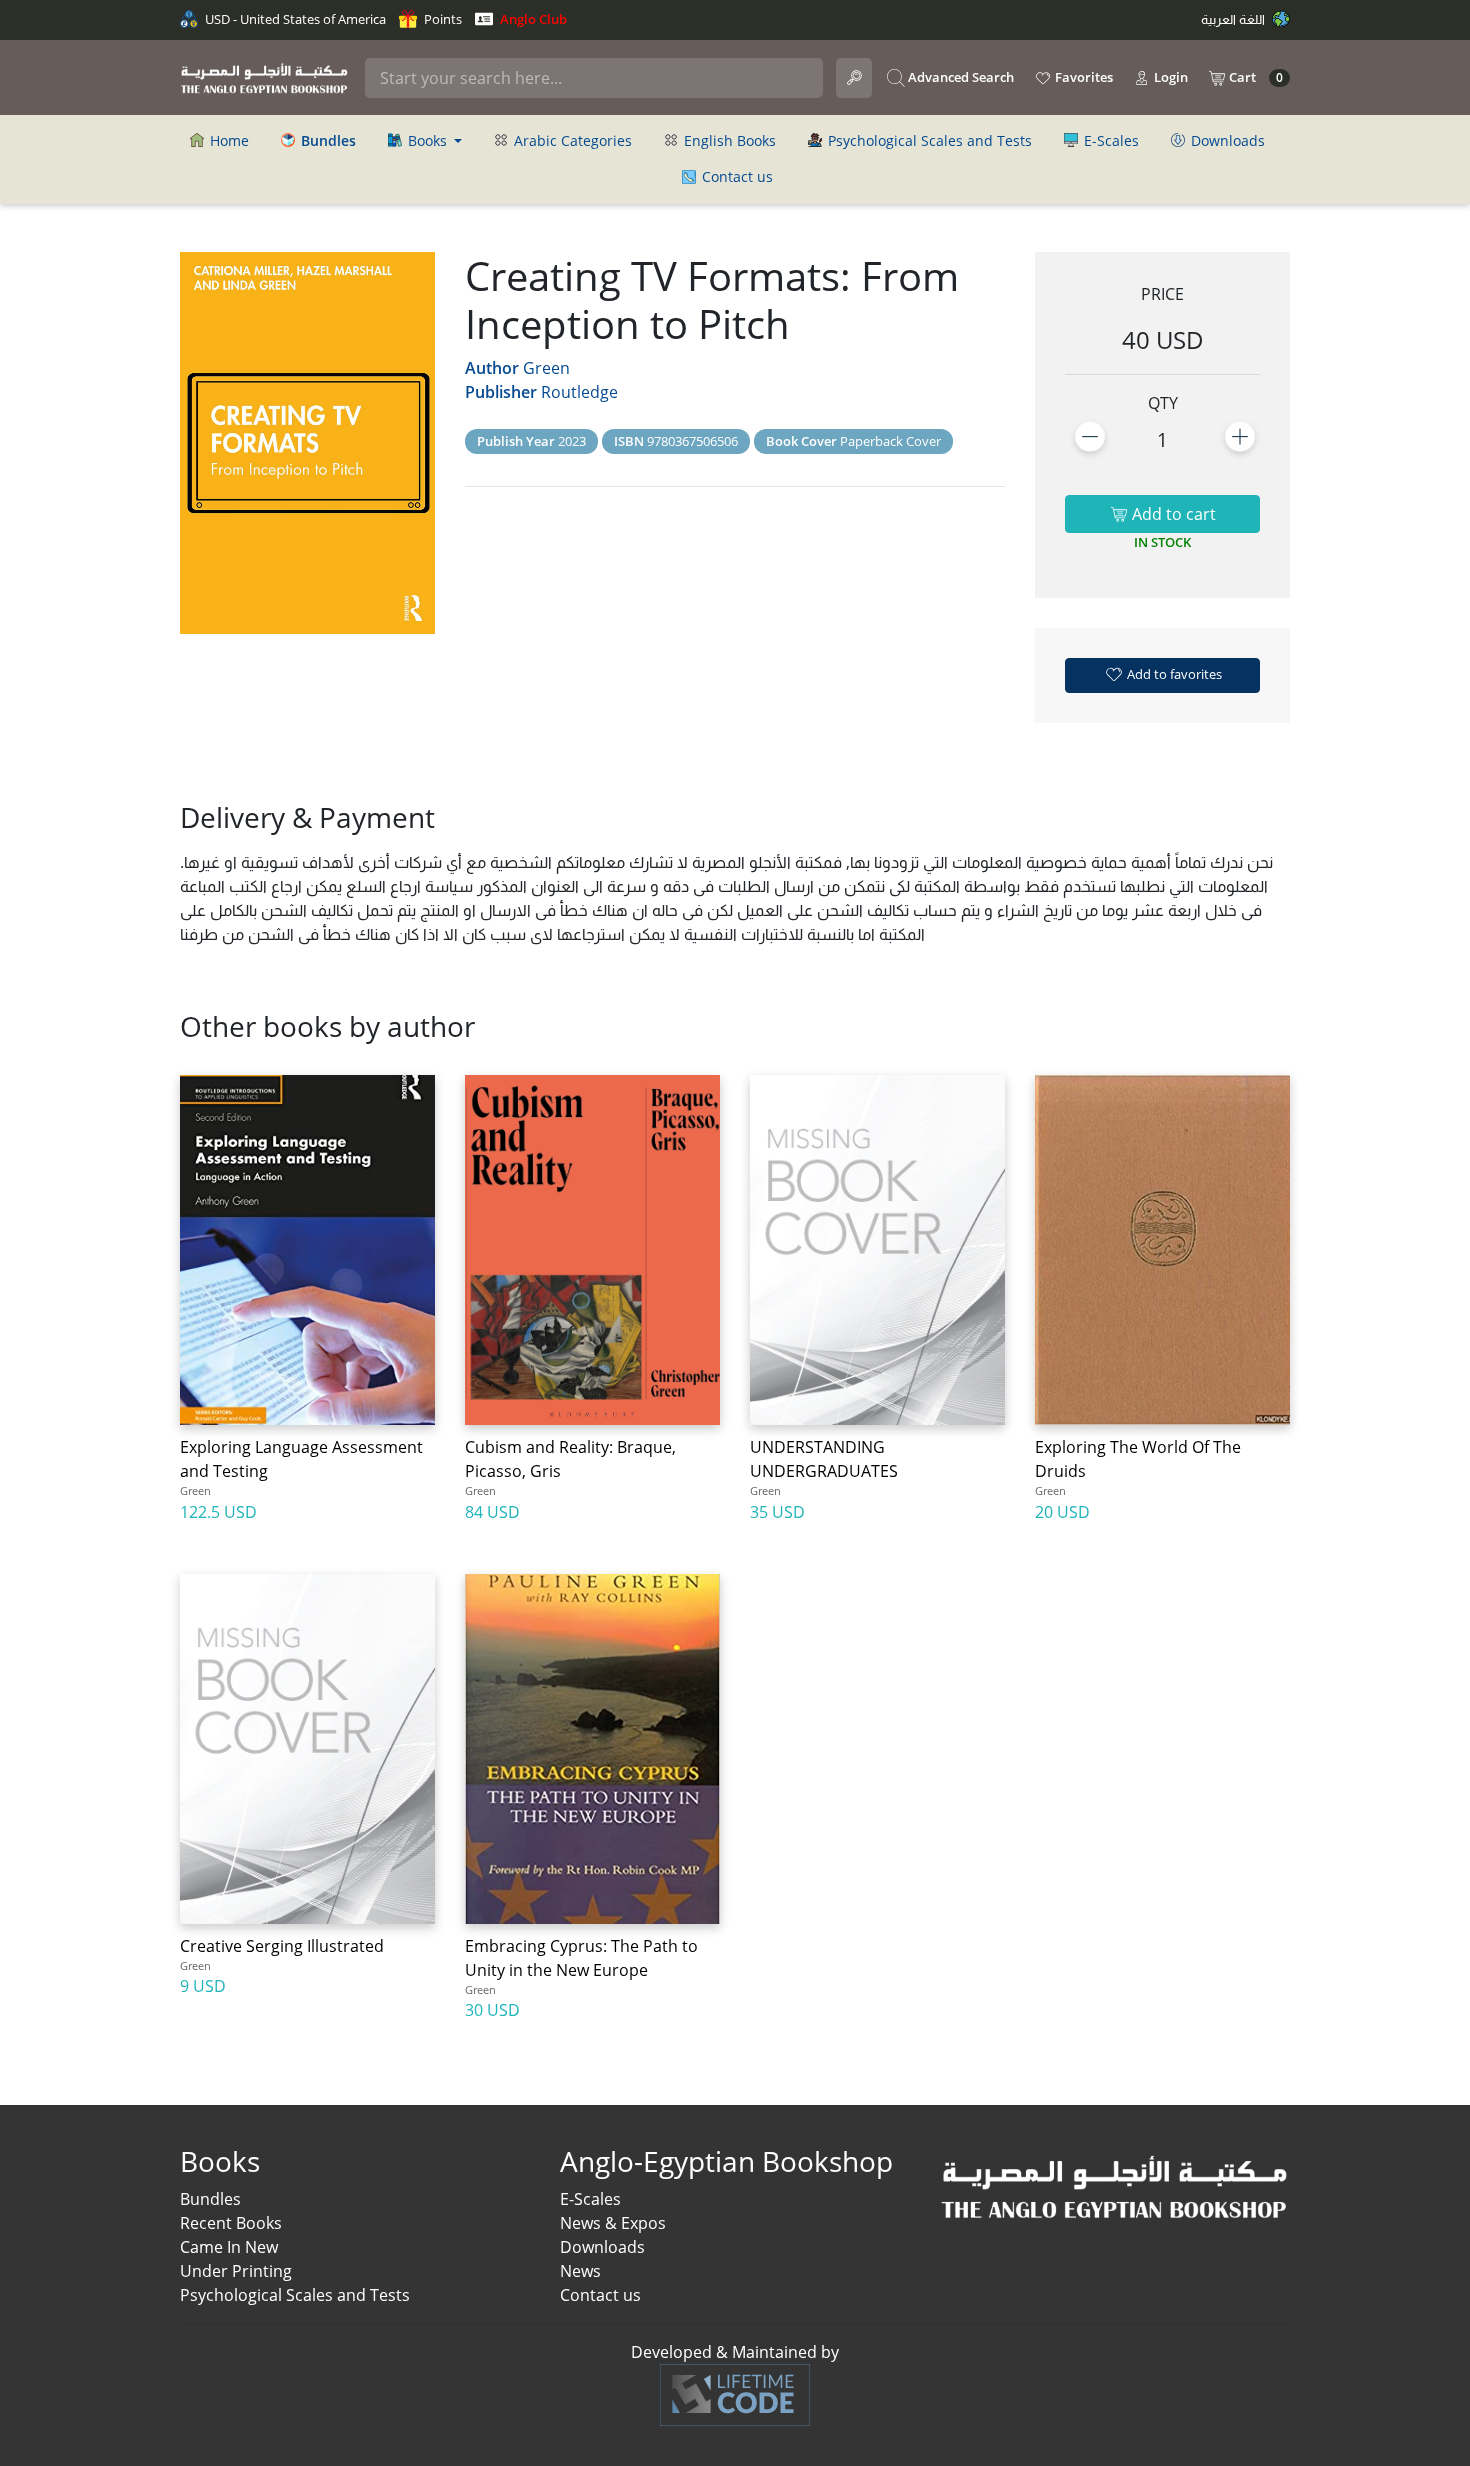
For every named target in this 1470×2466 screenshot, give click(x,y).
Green (546, 368)
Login (1169, 77)
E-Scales (1109, 140)
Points (441, 19)
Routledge (579, 392)
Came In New (229, 2247)
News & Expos (613, 2223)
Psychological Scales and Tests (928, 140)
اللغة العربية (1234, 19)
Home (227, 140)
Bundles (210, 2199)
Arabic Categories (571, 140)
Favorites (1082, 77)
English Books (728, 140)
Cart (1254, 77)
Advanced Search (959, 77)
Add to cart (1172, 514)
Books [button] (427, 140)
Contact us (735, 176)
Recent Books (231, 2223)
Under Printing (236, 2271)
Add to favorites (1173, 674)
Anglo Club (532, 19)
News (580, 2271)
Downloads (1226, 140)
